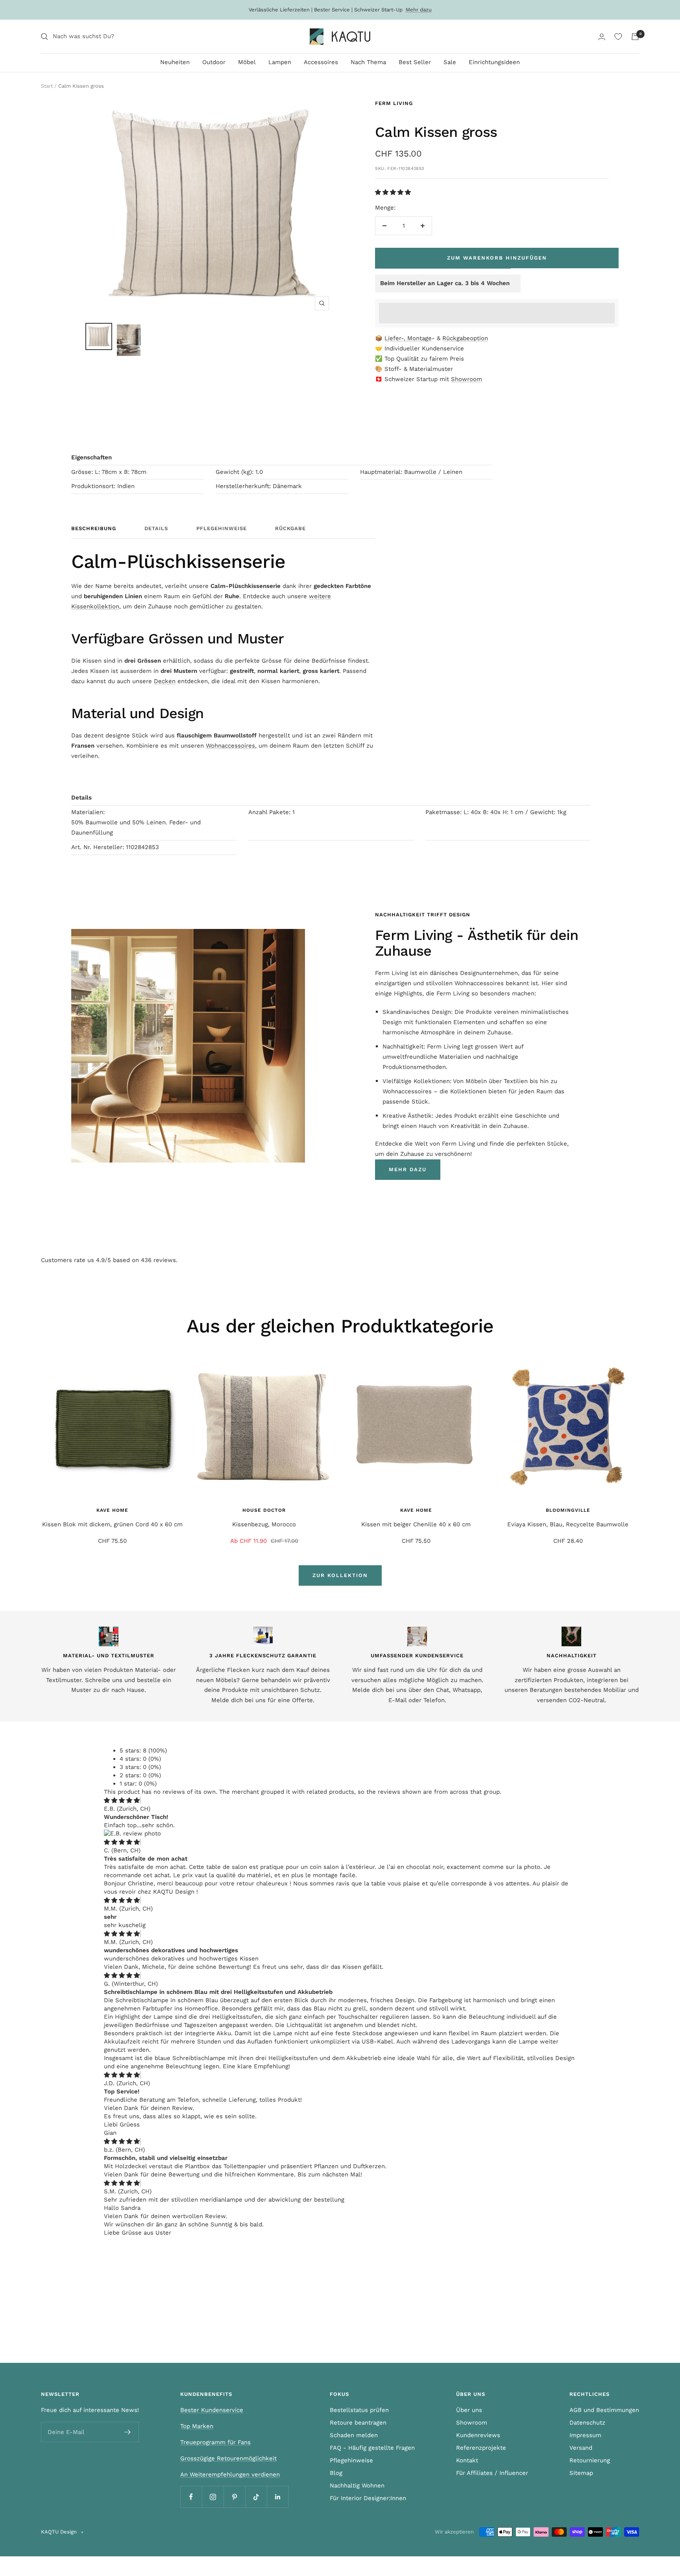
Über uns (469, 2410)
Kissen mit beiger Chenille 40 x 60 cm (416, 1524)
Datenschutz (587, 2423)
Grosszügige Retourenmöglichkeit (228, 2458)
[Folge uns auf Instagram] (213, 2497)
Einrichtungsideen (494, 62)
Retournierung (590, 2460)
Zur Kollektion (340, 1575)
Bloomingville (568, 1510)
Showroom (467, 379)
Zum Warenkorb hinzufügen (497, 258)
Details (156, 528)
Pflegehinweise (222, 528)
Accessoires (321, 62)
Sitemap (581, 2473)
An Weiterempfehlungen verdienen (230, 2475)
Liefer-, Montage (408, 338)
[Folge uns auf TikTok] (256, 2497)
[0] (618, 37)
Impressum (585, 2435)
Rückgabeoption (465, 338)
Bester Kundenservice (212, 2410)
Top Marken (197, 2426)
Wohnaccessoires (230, 746)
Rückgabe (290, 528)
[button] (394, 192)
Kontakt (467, 2460)
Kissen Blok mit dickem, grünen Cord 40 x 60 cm (112, 1524)
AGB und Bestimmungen (604, 2410)
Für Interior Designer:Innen (368, 2498)
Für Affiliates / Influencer (492, 2473)
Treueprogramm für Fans (215, 2442)
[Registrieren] (128, 2432)
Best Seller (415, 62)
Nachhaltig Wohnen (357, 2486)
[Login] (602, 37)
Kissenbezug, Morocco (264, 1524)
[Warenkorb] (635, 37)
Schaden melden (354, 2435)
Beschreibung (94, 528)
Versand (581, 2448)
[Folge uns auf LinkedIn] (278, 2497)
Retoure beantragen (358, 2423)
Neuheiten (175, 62)
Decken (165, 681)
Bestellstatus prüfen (359, 2410)
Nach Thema (368, 62)
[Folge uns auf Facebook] (191, 2497)
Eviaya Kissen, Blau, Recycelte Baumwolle (568, 1524)
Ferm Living (394, 103)
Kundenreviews (478, 2435)
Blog (336, 2473)
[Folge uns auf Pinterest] (234, 2497)
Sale (450, 62)
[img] (122, 1800)
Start (47, 86)
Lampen (280, 62)
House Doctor (264, 1510)
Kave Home (112, 1510)
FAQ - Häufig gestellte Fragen (372, 2448)
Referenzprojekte (481, 2448)
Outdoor (214, 62)
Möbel (247, 62)
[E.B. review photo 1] (132, 1833)
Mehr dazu (419, 10)
